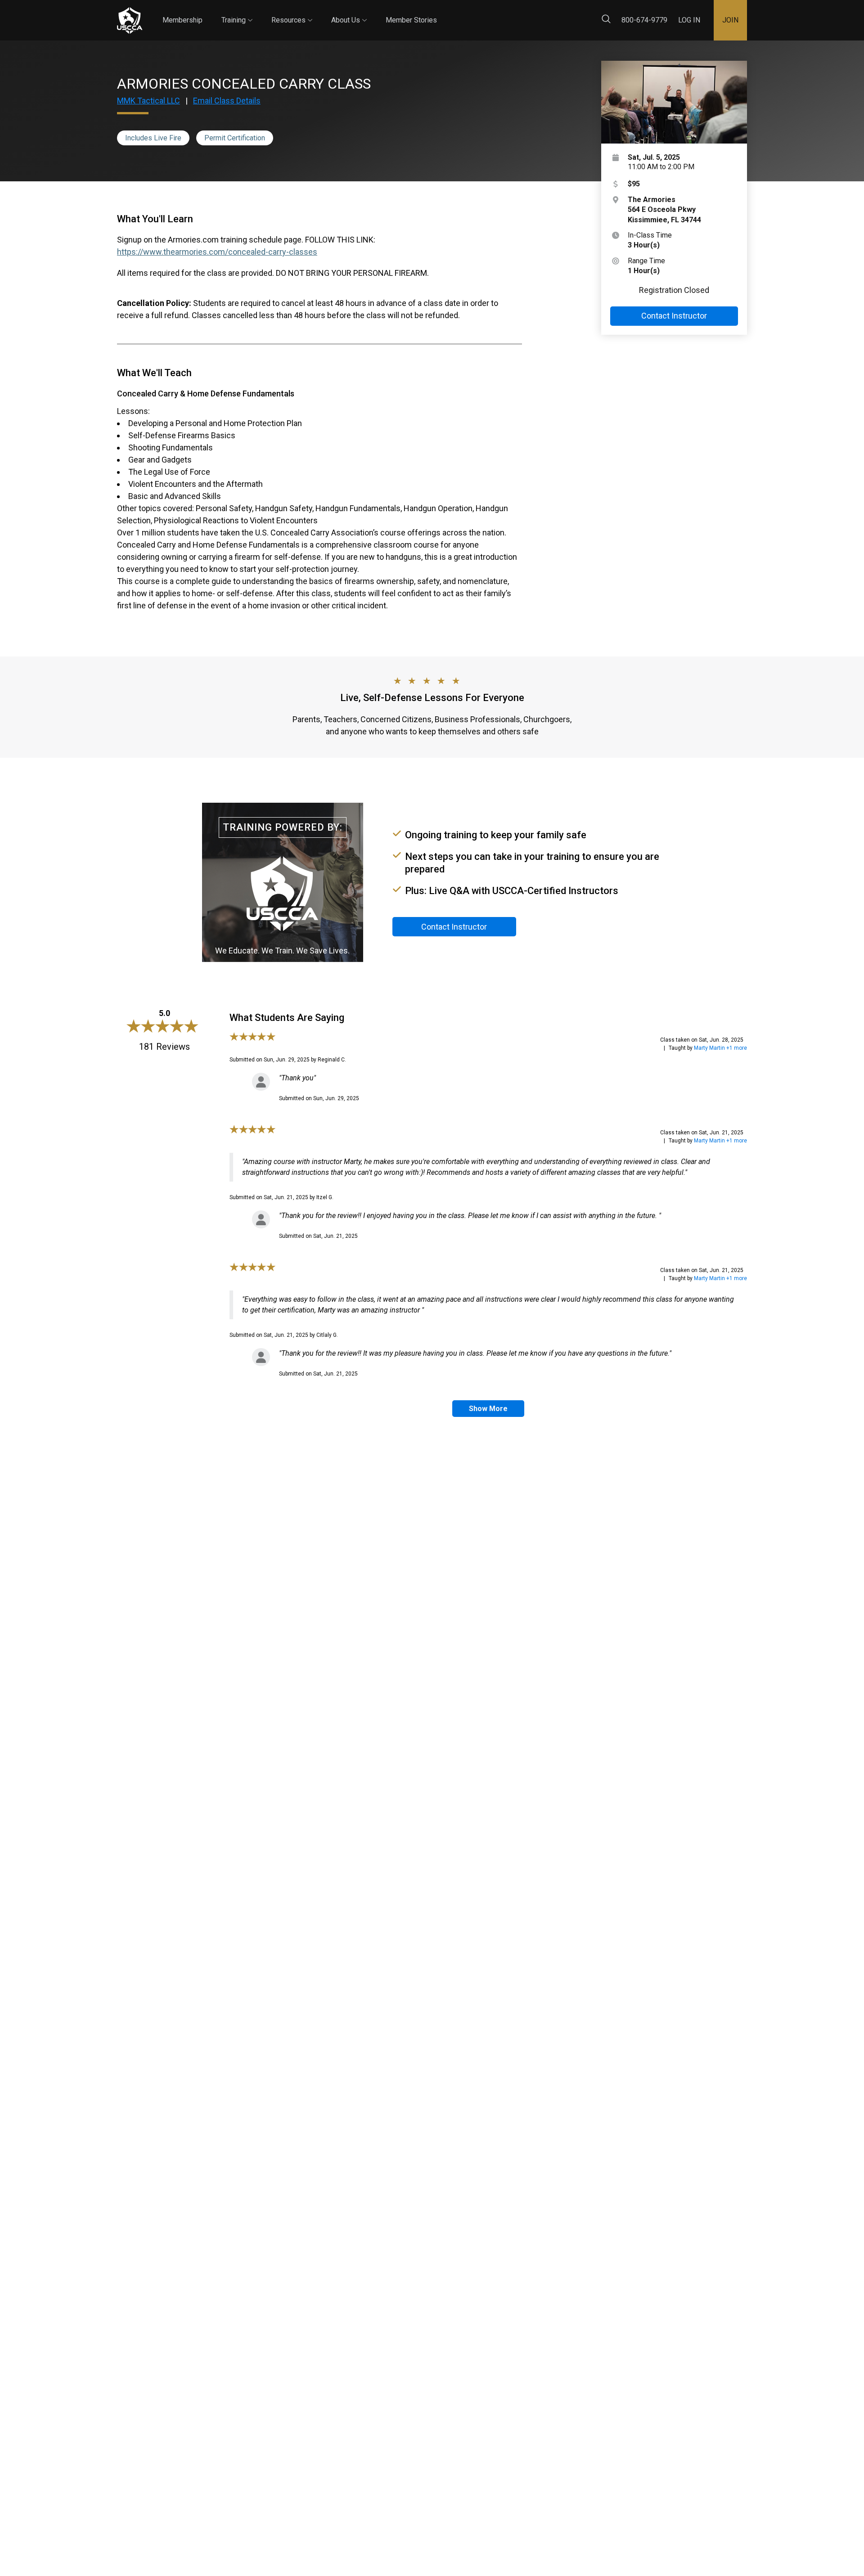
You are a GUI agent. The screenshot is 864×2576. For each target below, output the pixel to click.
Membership (182, 20)
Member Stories (411, 20)
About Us (349, 12)
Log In (689, 20)
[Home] (130, 20)
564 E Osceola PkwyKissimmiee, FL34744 (664, 210)
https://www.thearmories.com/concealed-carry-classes (217, 252)
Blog (445, 13)
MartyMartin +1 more (720, 1048)
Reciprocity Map (496, 13)
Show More (488, 1409)
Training (237, 12)
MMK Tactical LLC (148, 101)
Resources (292, 12)
